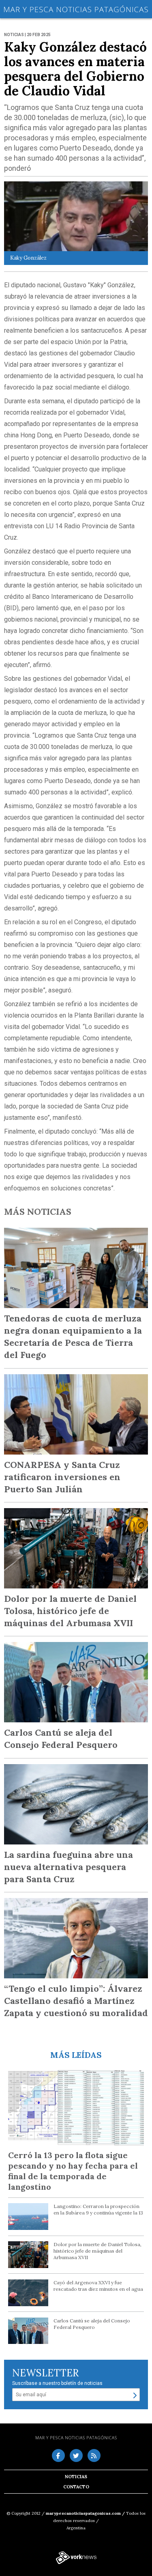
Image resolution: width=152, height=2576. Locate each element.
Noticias (76, 2477)
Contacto (76, 2487)
